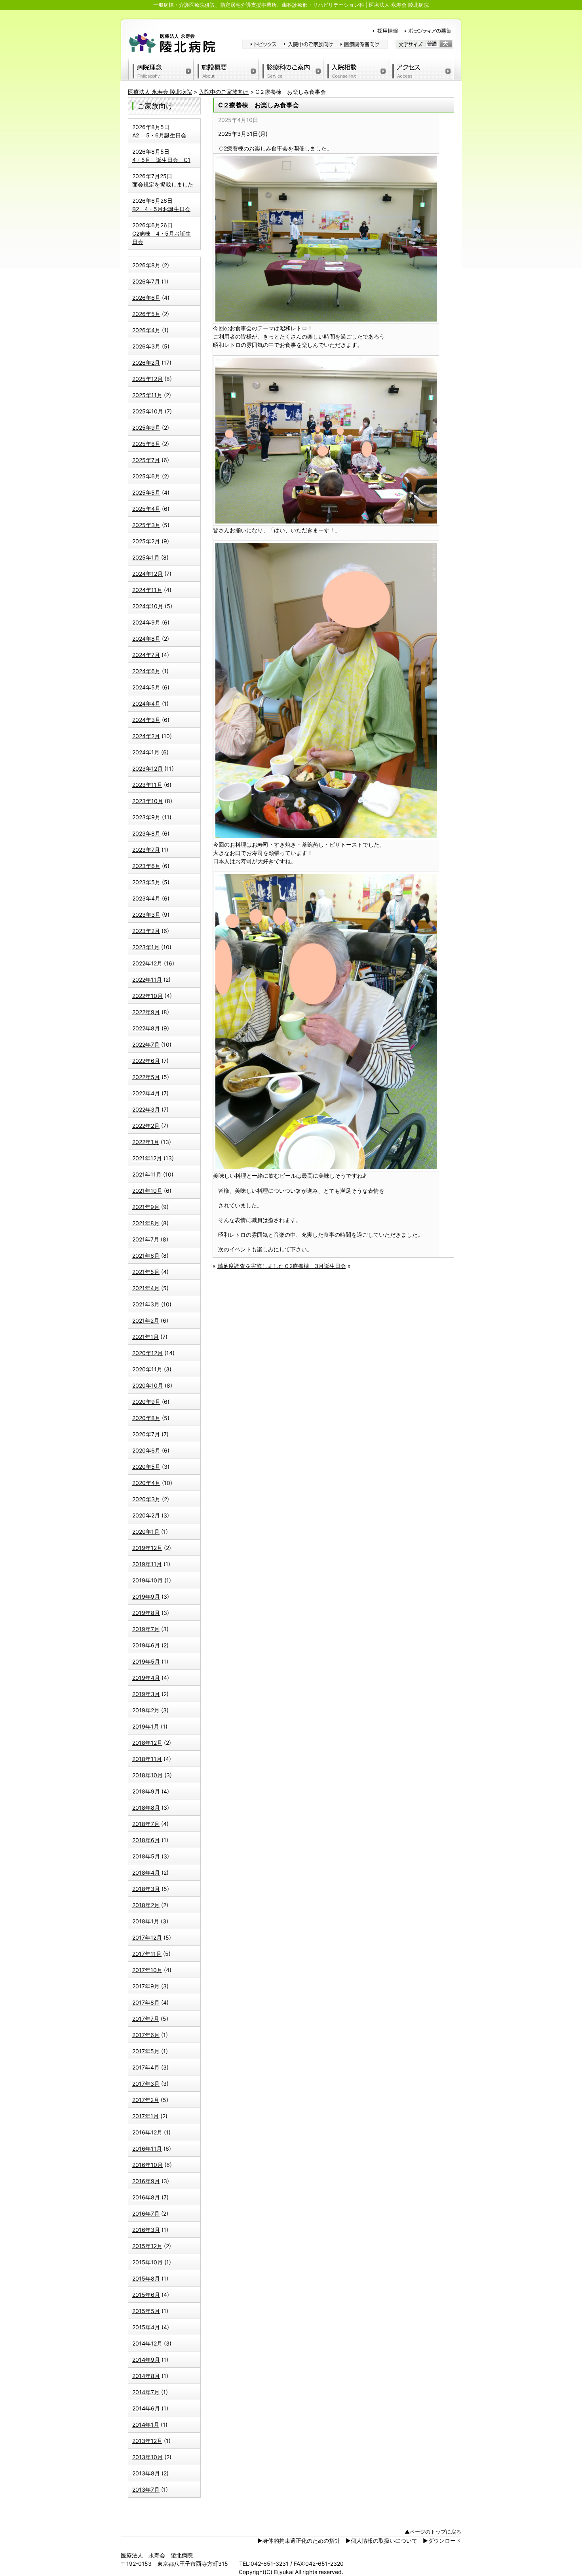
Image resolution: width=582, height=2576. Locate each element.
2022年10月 (147, 996)
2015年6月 (146, 2295)
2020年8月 (146, 1418)
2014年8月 (146, 2376)
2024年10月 (148, 606)
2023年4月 (146, 898)
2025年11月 (147, 395)
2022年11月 (147, 980)
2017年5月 (146, 2051)
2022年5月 (146, 1077)
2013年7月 (146, 2489)
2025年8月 (146, 444)
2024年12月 (147, 574)
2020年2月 (146, 1515)
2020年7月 (146, 1434)
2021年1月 (145, 1337)
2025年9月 (146, 427)
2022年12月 (147, 963)
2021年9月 (146, 1207)
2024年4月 (146, 703)
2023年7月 (146, 850)
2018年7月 (146, 1824)
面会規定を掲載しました (163, 184)
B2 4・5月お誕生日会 (161, 209)
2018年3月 (146, 1889)
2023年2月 (146, 931)
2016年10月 (147, 2165)
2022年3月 (146, 1109)
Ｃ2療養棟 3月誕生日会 (315, 1266)
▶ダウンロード (442, 2541)
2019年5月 (146, 1661)
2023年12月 (147, 768)
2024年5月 (146, 687)
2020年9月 (146, 1402)
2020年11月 (147, 1369)
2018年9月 (146, 1791)
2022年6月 (146, 1061)
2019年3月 (146, 1694)
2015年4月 (146, 2327)
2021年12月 (147, 1158)
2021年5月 (146, 1272)
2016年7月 (146, 2213)
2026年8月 (146, 265)
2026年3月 (146, 346)
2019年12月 (147, 1548)
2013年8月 (146, 2473)
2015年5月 (146, 2311)
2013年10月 (147, 2457)
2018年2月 (146, 1905)
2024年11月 (147, 590)
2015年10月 (147, 2262)
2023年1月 (146, 947)
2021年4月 (146, 1288)
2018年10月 (147, 1775)
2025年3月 (146, 525)
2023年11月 (147, 785)
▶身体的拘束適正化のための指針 (299, 2541)
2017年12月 (147, 1937)
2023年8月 (146, 833)
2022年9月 (146, 1012)
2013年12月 (147, 2441)
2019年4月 (146, 1678)
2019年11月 (147, 1564)
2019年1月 (146, 1726)
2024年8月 (146, 639)
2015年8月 (146, 2278)
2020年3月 (146, 1499)
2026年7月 (146, 281)
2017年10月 (147, 1970)
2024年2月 (146, 736)
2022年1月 (146, 1142)
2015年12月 (147, 2246)
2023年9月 (146, 817)
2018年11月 (147, 1759)
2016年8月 (146, 2197)
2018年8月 (146, 1808)
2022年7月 (146, 1044)
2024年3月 (146, 720)
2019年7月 (146, 1629)
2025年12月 (147, 379)
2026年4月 (146, 330)
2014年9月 (146, 2360)
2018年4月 (146, 1873)
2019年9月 (146, 1596)
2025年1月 (146, 557)
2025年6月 (146, 476)
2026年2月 (146, 363)
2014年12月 (147, 2343)
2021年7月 (146, 1239)
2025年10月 (148, 411)
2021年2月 (146, 1320)
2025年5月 (146, 492)
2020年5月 (146, 1467)
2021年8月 (146, 1223)
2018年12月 (147, 1743)
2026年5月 (146, 314)
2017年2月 (146, 2100)
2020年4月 (146, 1483)
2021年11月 (147, 1174)
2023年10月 (148, 801)
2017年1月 (145, 2116)
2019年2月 (146, 1710)
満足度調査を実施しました (251, 1266)
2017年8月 (146, 2002)
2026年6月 (146, 298)
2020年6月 (146, 1450)
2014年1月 (146, 2425)
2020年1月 (146, 1532)
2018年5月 (146, 1856)
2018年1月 (146, 1921)
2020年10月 (148, 1385)
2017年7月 (146, 2019)
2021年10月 (147, 1191)
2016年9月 (146, 2181)
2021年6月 (146, 1256)
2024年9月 (146, 622)
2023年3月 (146, 915)
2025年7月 (146, 460)
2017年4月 (146, 2067)
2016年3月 (146, 2230)
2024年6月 (146, 671)
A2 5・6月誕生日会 (159, 135)
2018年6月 (146, 1840)
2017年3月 (146, 2084)
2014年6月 (146, 2408)
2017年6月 (146, 2035)
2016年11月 (147, 2149)
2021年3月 (146, 1304)
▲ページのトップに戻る (433, 2532)
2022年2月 (146, 1126)
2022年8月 (146, 1028)
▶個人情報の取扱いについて (381, 2541)
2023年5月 (146, 882)
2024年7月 (146, 655)
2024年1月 (146, 752)
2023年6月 (146, 866)
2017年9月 (146, 1986)
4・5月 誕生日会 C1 (161, 160)
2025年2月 (146, 541)
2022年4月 (146, 1093)
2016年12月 (147, 2132)
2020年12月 (147, 1353)
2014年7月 (146, 2392)
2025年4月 (146, 509)
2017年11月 (147, 1954)
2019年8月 (146, 1613)
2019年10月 (147, 1580)
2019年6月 (146, 1645)
